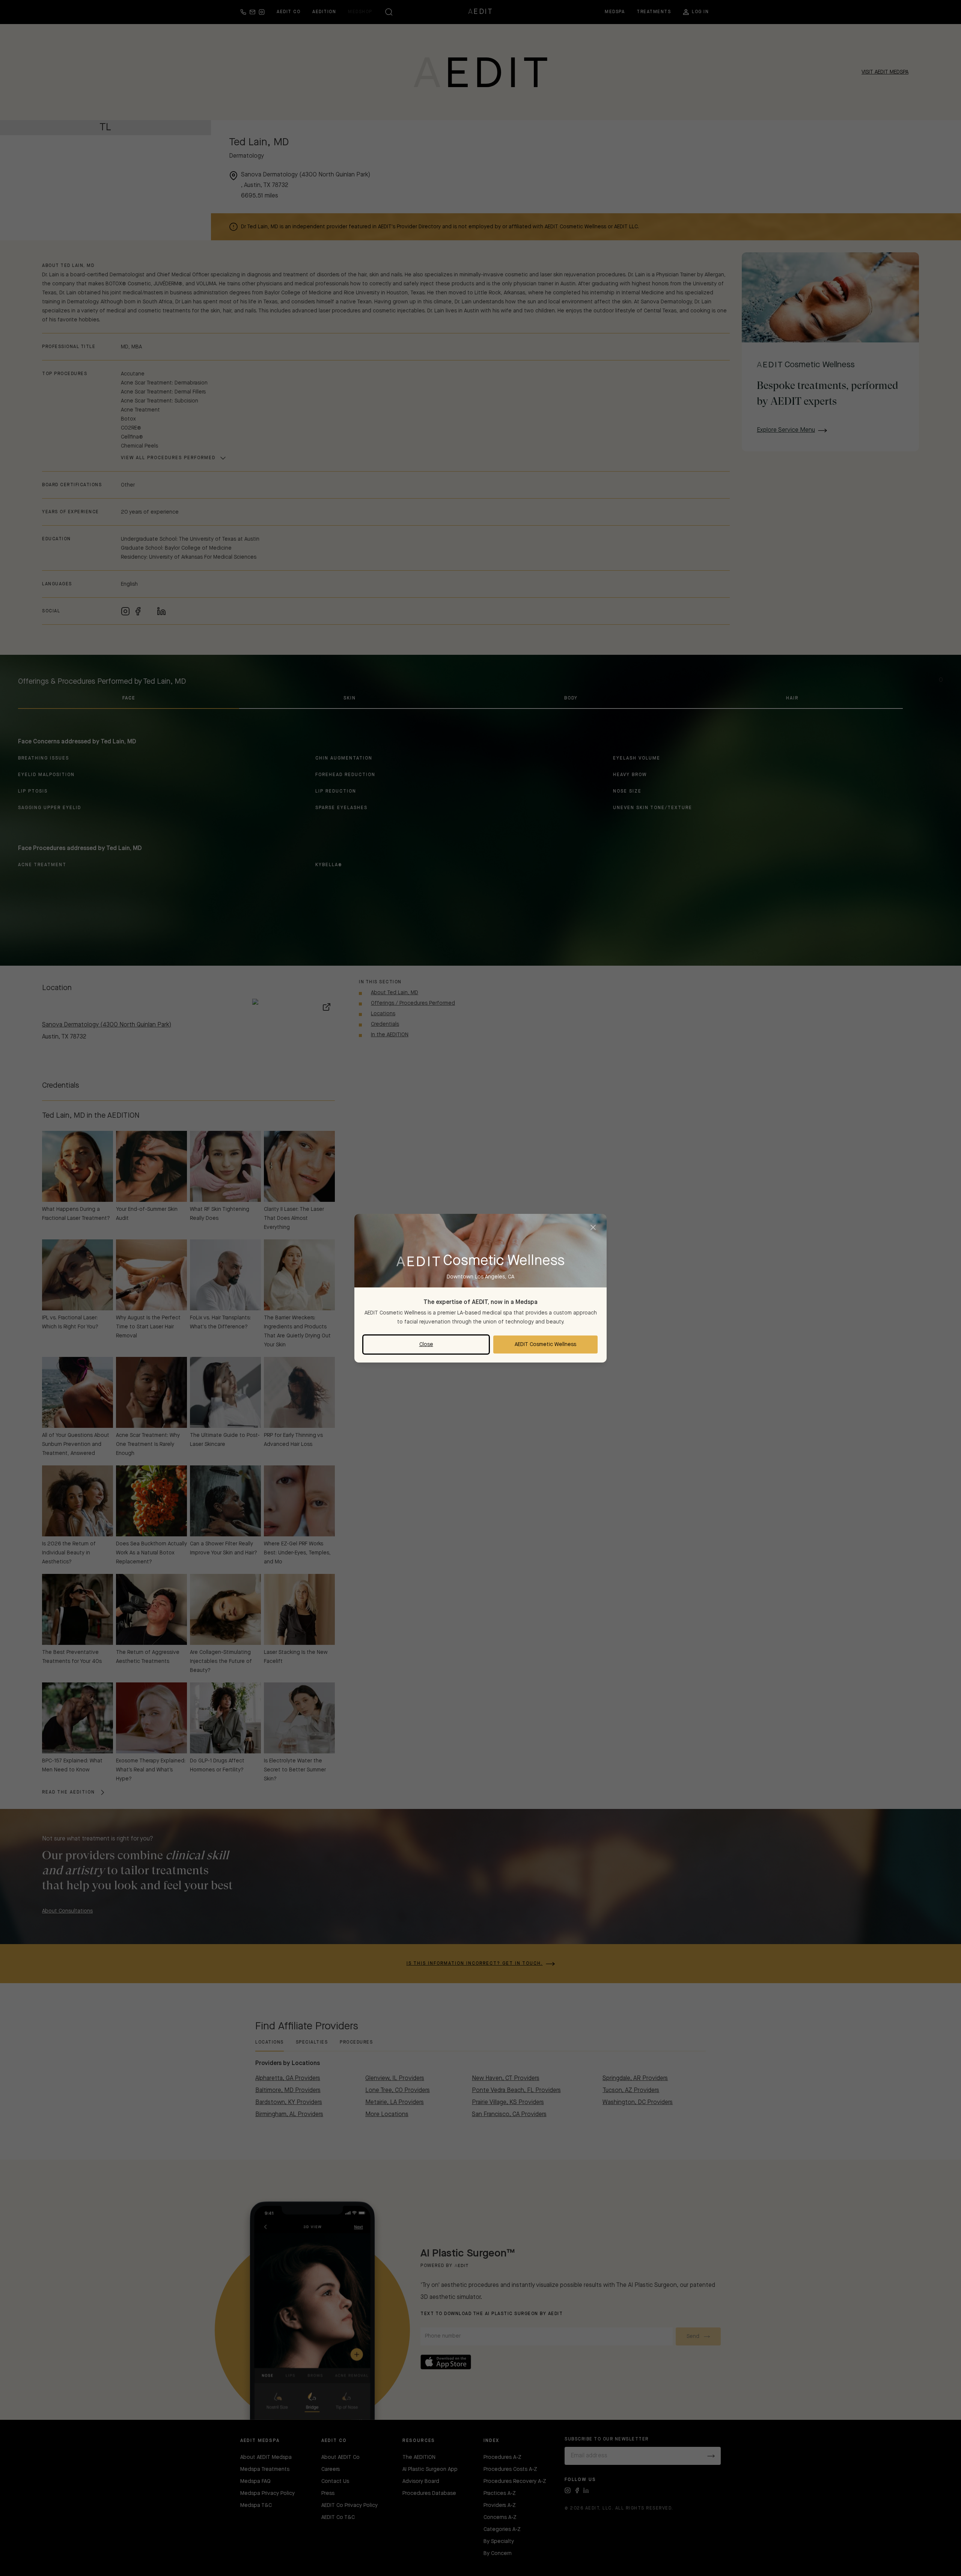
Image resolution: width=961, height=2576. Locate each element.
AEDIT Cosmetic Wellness (545, 1345)
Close (426, 1345)
